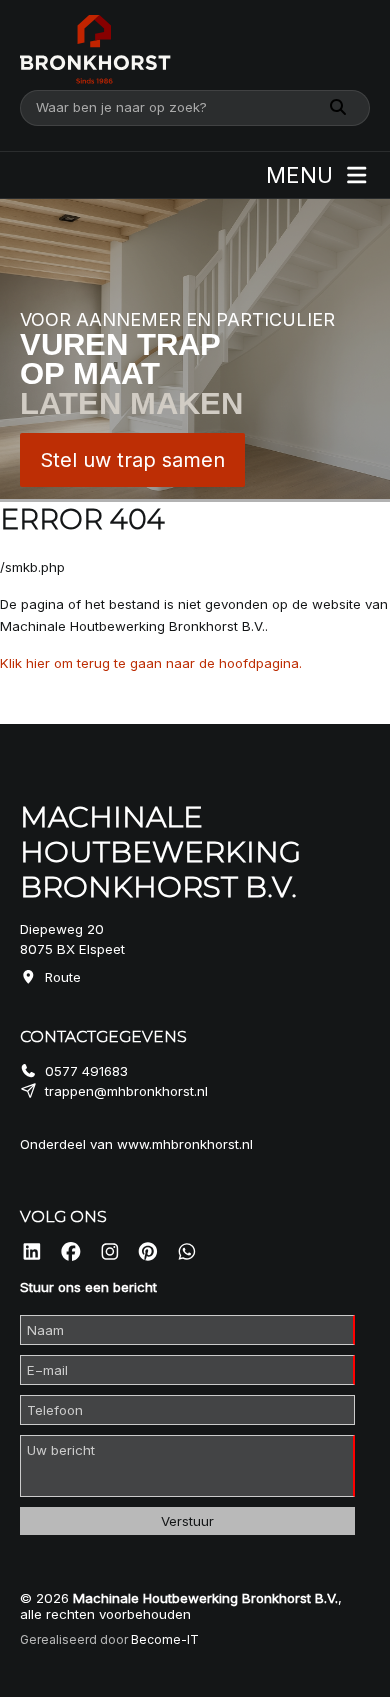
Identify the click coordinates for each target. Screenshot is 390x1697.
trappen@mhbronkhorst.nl (126, 1091)
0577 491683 (86, 1071)
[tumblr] (187, 1252)
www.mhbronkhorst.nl (185, 1144)
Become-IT (165, 1639)
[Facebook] (71, 1252)
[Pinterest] (148, 1252)
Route (63, 977)
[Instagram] (110, 1252)
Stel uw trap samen (132, 460)
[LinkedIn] (32, 1252)
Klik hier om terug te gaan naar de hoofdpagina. (151, 663)
